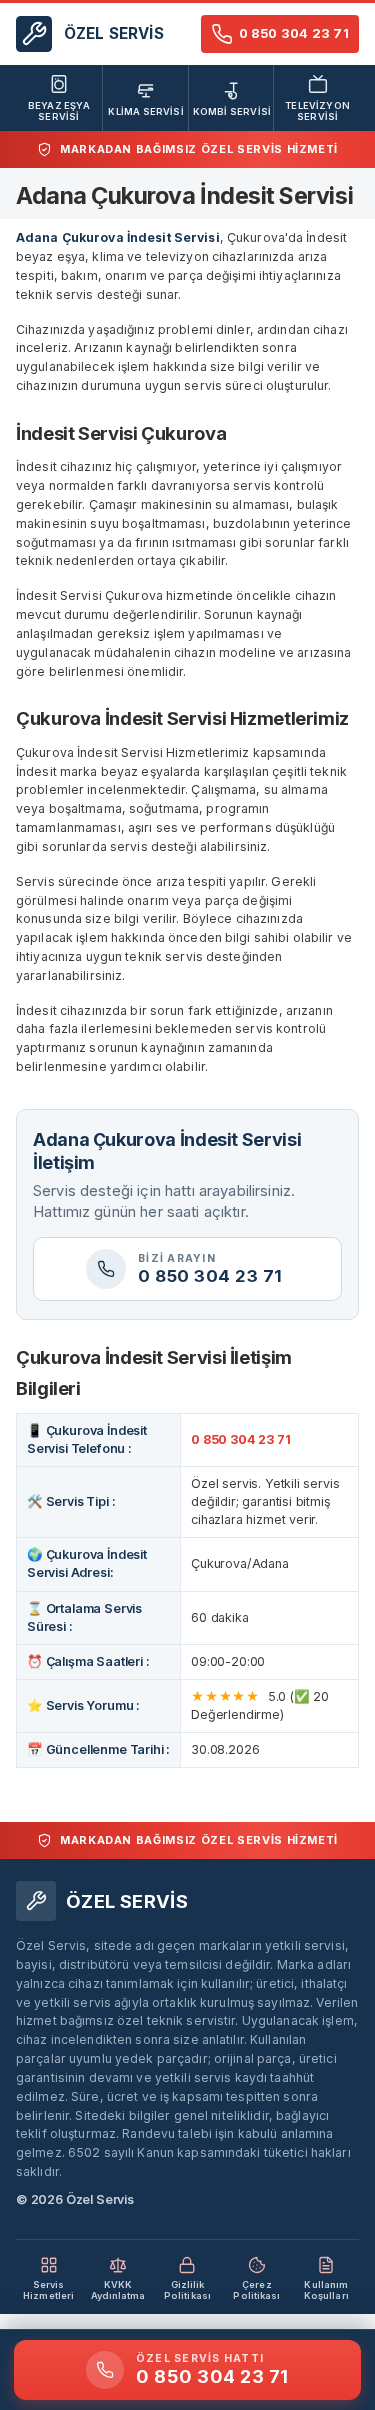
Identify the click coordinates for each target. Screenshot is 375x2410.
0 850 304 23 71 (240, 1439)
